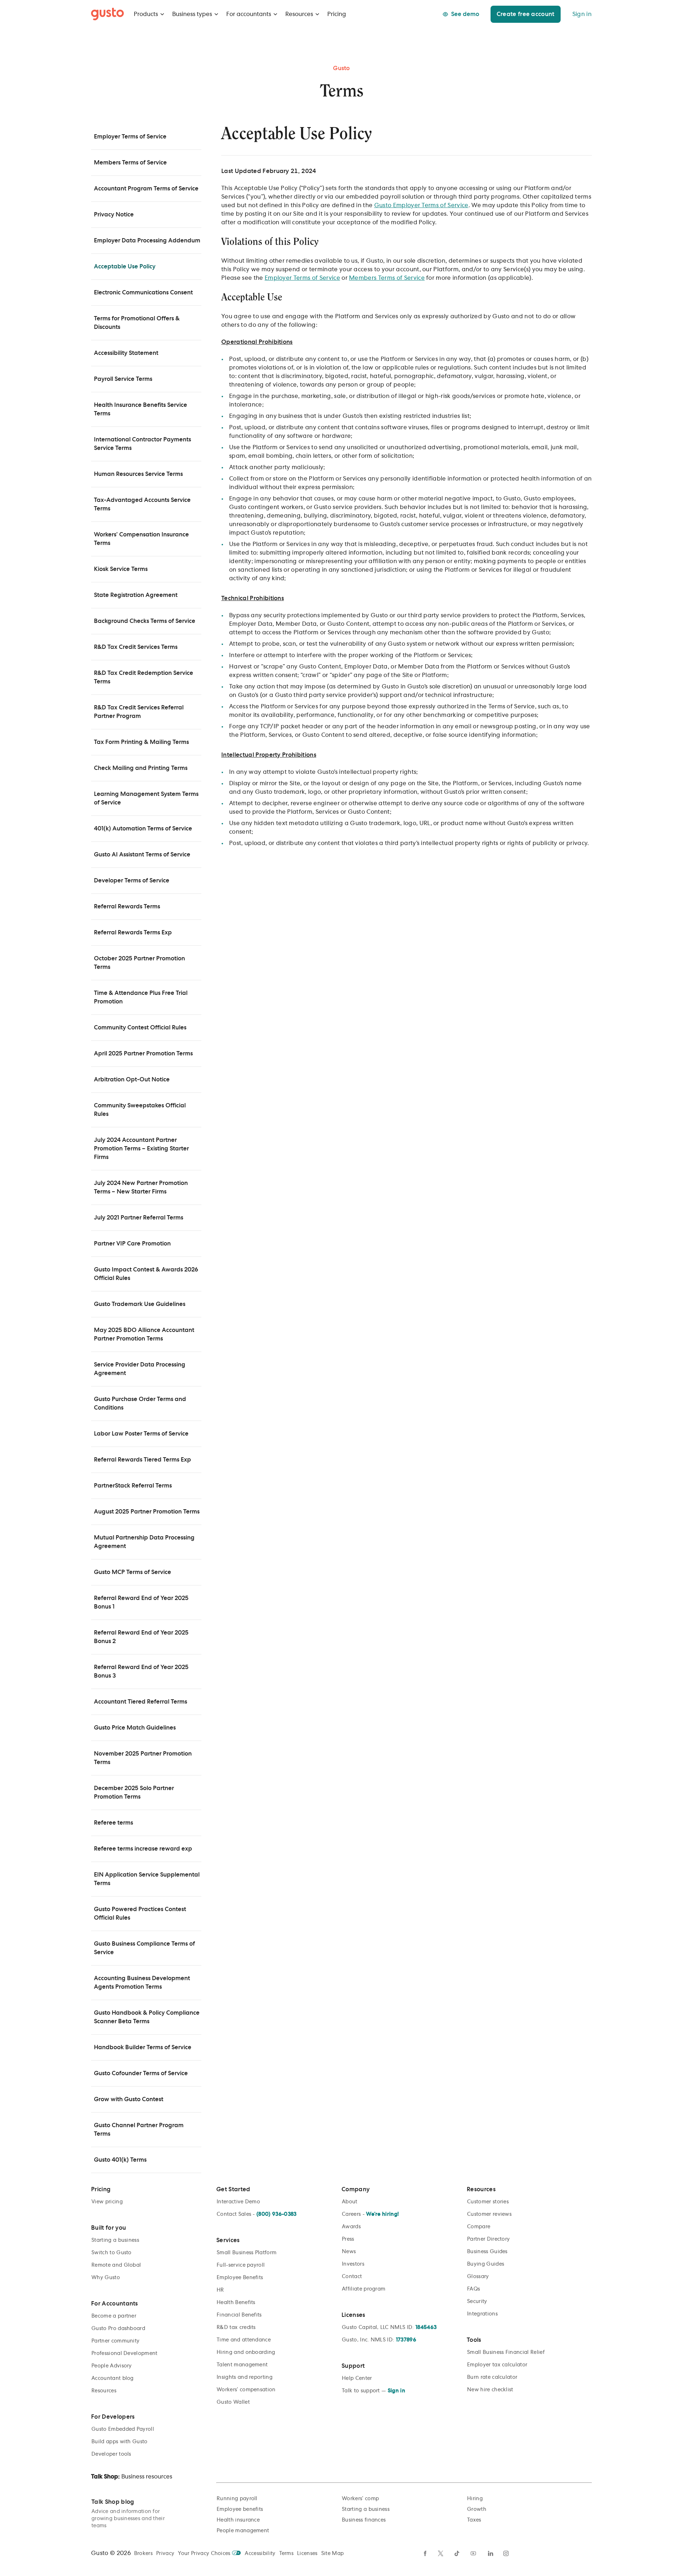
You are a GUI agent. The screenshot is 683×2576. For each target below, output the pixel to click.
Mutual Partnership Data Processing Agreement (144, 1542)
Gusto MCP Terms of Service (133, 1572)
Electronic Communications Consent (143, 293)
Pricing (337, 14)
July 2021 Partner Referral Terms (139, 1218)
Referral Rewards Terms (127, 907)
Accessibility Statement (126, 353)
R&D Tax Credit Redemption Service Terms (144, 677)
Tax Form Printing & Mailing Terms (141, 742)
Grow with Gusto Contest (129, 2099)
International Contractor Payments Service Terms (142, 444)
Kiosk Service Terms (121, 569)
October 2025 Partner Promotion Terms (139, 963)
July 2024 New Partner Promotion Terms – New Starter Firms (141, 1187)
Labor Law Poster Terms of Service (141, 1434)
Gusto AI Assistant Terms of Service (142, 855)
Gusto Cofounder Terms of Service (141, 2073)
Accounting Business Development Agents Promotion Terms (142, 1983)
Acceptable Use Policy (125, 267)
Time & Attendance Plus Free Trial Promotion (141, 997)
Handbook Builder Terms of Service (143, 2047)
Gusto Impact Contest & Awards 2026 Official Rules (146, 1274)
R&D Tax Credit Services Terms (136, 647)
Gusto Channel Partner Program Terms (139, 2130)
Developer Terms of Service (132, 881)
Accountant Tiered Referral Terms (141, 1702)
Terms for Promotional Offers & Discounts (137, 323)
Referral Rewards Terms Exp (133, 933)
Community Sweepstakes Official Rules (140, 1110)
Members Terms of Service (130, 163)
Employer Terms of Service (130, 137)
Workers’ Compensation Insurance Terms (141, 539)
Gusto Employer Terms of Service (421, 205)
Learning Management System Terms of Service (146, 798)
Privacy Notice (114, 215)
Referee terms (113, 1823)
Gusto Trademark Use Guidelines (140, 1304)
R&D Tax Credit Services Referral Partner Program (139, 712)
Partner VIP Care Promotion (132, 1244)
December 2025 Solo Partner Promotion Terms (134, 1793)
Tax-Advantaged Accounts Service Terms (142, 504)
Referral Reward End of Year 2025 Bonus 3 (141, 1672)
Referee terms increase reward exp (143, 1849)
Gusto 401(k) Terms (120, 2160)
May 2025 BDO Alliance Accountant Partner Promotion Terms (144, 1334)
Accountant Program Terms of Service (146, 189)
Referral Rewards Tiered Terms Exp (142, 1460)
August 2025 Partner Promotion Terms (147, 1512)
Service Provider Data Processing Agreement (140, 1369)
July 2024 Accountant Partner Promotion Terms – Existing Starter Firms (141, 1149)
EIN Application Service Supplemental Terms (147, 1879)
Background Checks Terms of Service (145, 621)
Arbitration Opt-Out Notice (132, 1080)
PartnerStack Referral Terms (133, 1486)
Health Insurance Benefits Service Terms (141, 409)
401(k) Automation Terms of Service (143, 829)
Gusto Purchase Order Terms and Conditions (140, 1404)
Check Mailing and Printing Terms (141, 768)
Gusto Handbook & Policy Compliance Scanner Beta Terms (147, 2017)
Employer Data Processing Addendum (147, 241)
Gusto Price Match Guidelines (135, 1728)
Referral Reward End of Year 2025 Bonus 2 (141, 1637)
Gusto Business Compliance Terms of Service (144, 1948)
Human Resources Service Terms (138, 474)
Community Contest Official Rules (140, 1028)
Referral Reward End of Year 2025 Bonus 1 (141, 1602)
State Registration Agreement (136, 595)
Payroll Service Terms (123, 379)
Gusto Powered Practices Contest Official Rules (140, 1914)
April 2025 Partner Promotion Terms (143, 1054)
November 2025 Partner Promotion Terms (143, 1758)
